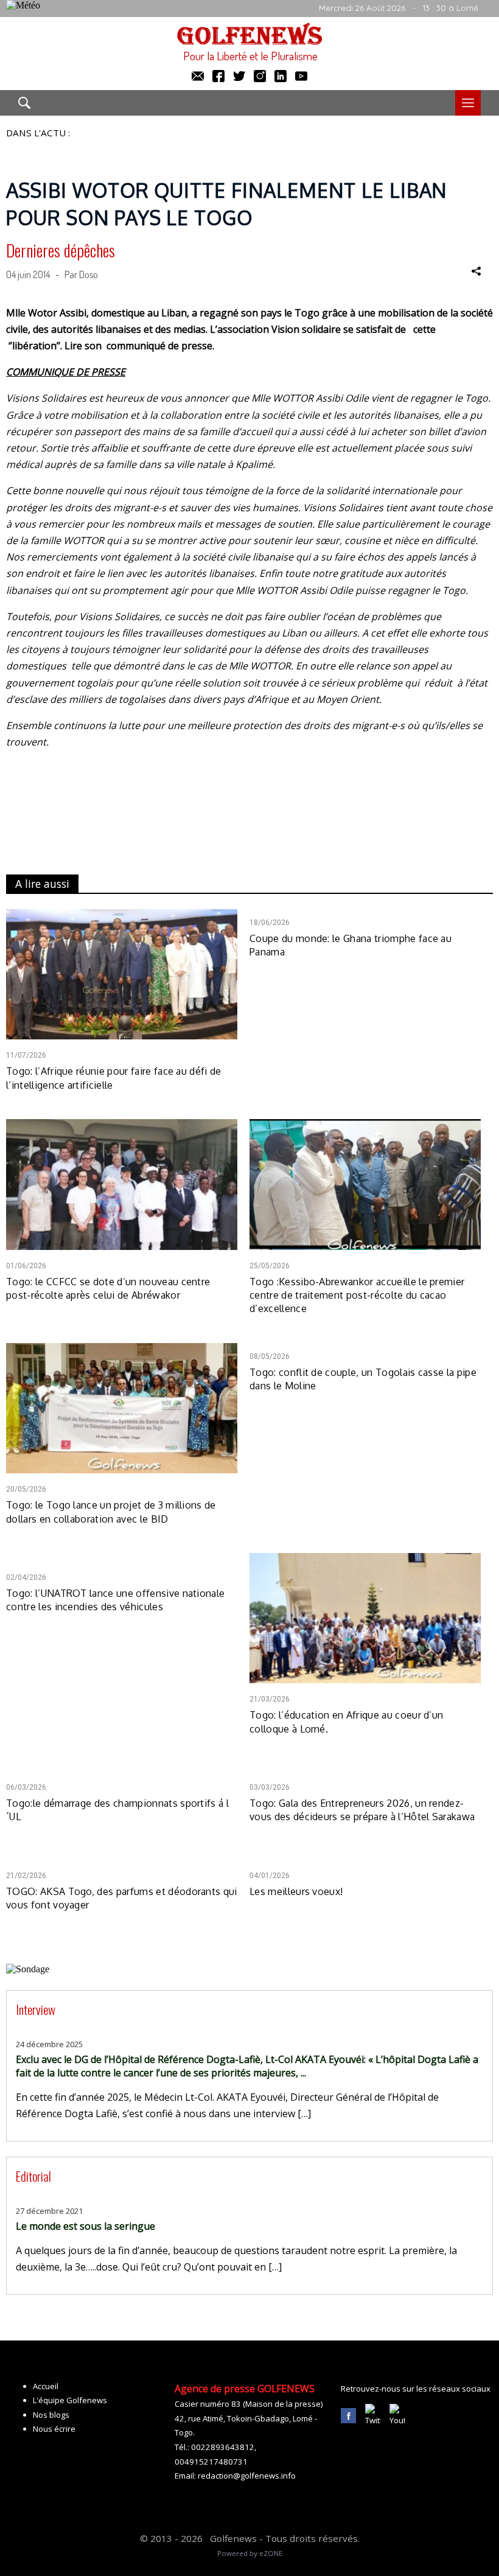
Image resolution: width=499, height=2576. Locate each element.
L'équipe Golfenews (70, 2400)
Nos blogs (51, 2415)
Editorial (33, 2176)
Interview (36, 2009)
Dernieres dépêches (61, 250)
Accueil (46, 2386)
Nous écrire (54, 2429)
